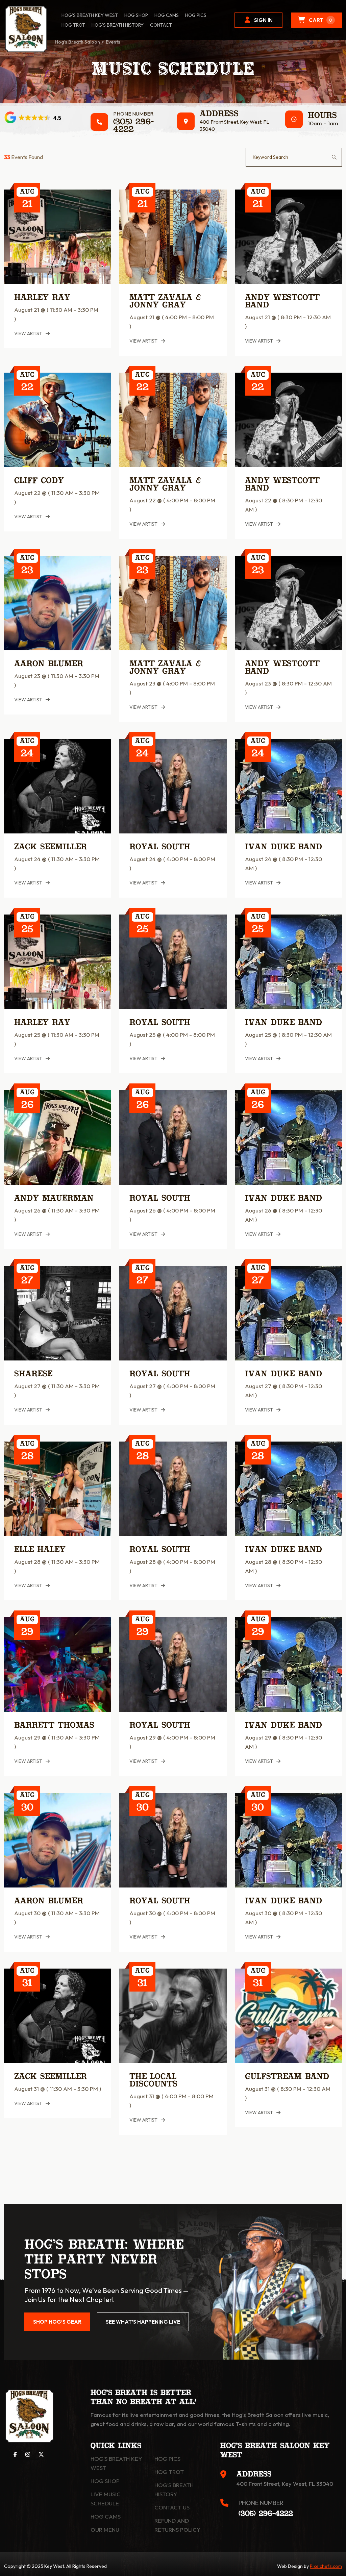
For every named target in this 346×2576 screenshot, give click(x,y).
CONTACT (161, 25)
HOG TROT (73, 25)
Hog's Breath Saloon (77, 42)
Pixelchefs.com (326, 2566)
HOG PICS (196, 15)
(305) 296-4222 (133, 126)
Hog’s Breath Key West (90, 15)
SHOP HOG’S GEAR (57, 2322)
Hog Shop (105, 2481)
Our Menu (105, 2530)
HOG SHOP (136, 15)
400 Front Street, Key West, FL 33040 (285, 2484)
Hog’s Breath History (118, 25)
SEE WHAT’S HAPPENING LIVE (143, 2322)
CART (320, 20)
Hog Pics (167, 2459)
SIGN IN (263, 20)
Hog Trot (169, 2472)
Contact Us (172, 2507)
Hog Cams (167, 15)
